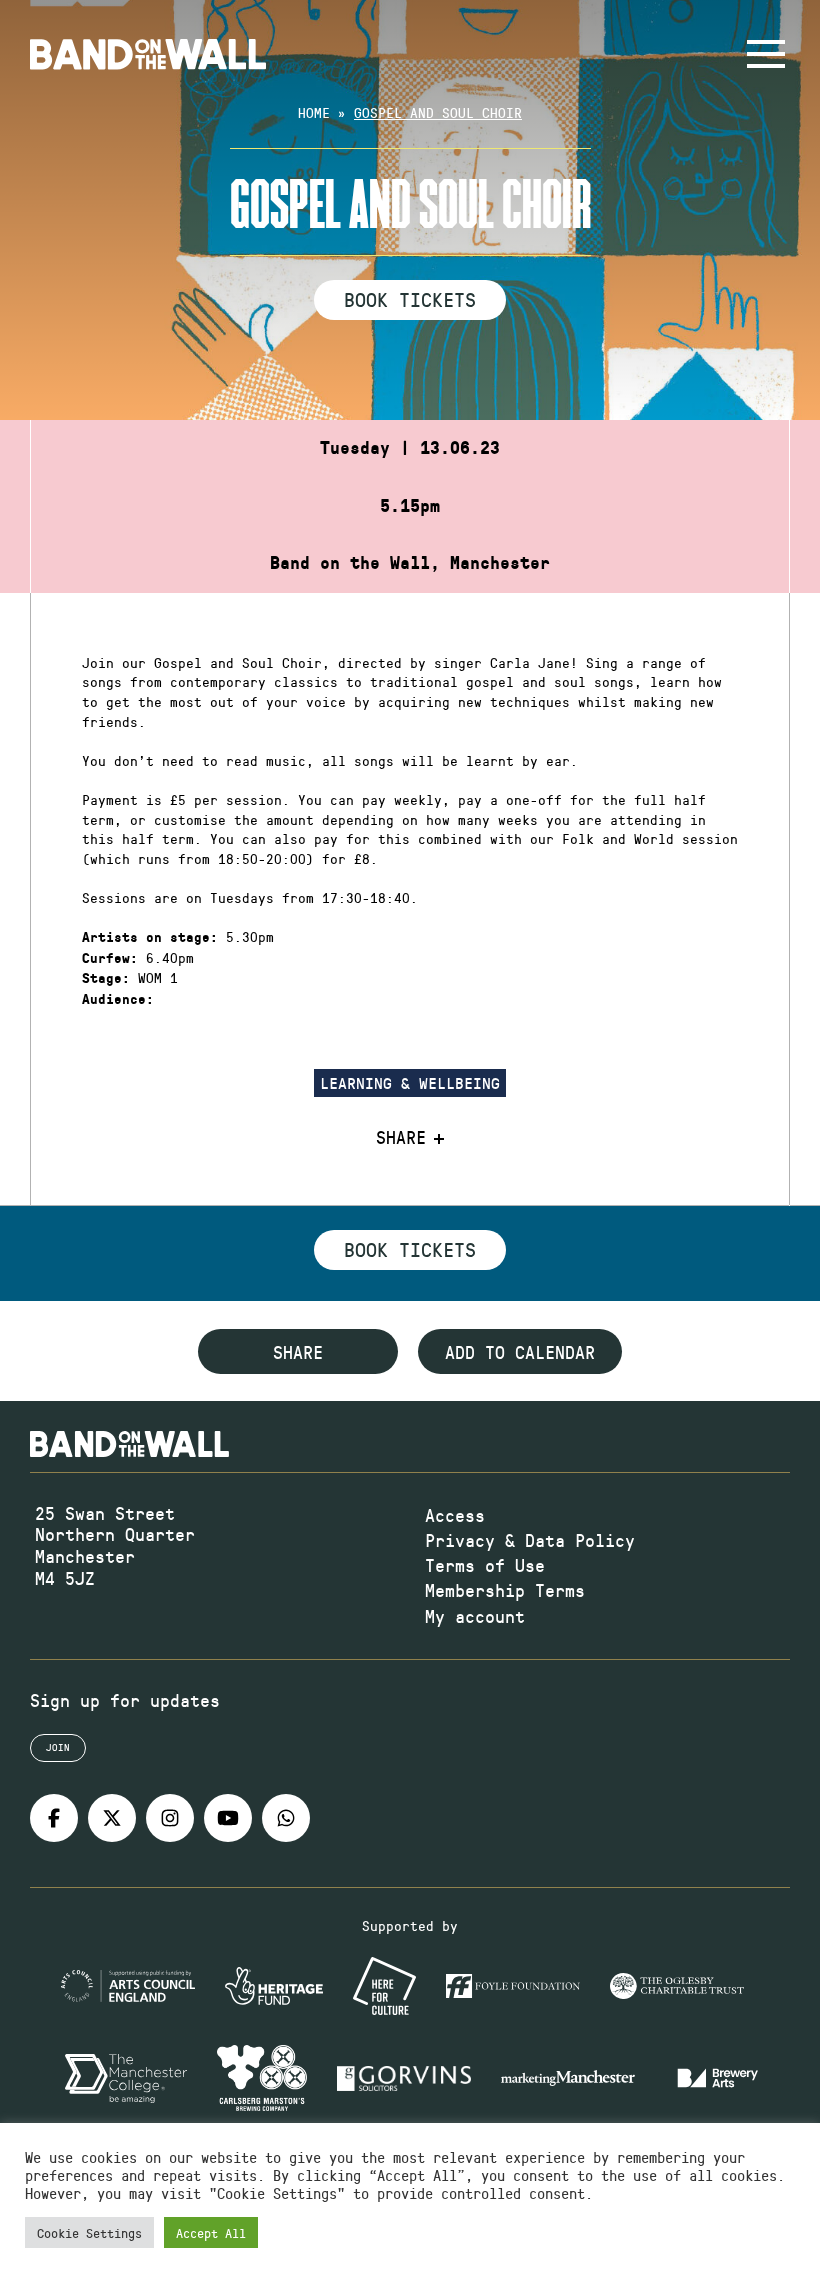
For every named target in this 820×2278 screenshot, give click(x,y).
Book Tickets (410, 299)
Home (314, 112)
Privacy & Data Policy (530, 1540)
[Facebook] (54, 1818)
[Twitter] (112, 1818)
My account (475, 1616)
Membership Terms (505, 1590)
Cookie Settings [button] (89, 2232)
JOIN (58, 1747)
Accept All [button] (211, 2232)
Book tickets (410, 1249)
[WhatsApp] (286, 1818)
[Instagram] (170, 1818)
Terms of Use (485, 1565)
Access (455, 1515)
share (298, 1352)
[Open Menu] (766, 54)
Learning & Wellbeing (410, 1082)
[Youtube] (228, 1818)
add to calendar (520, 1352)
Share (401, 1138)
